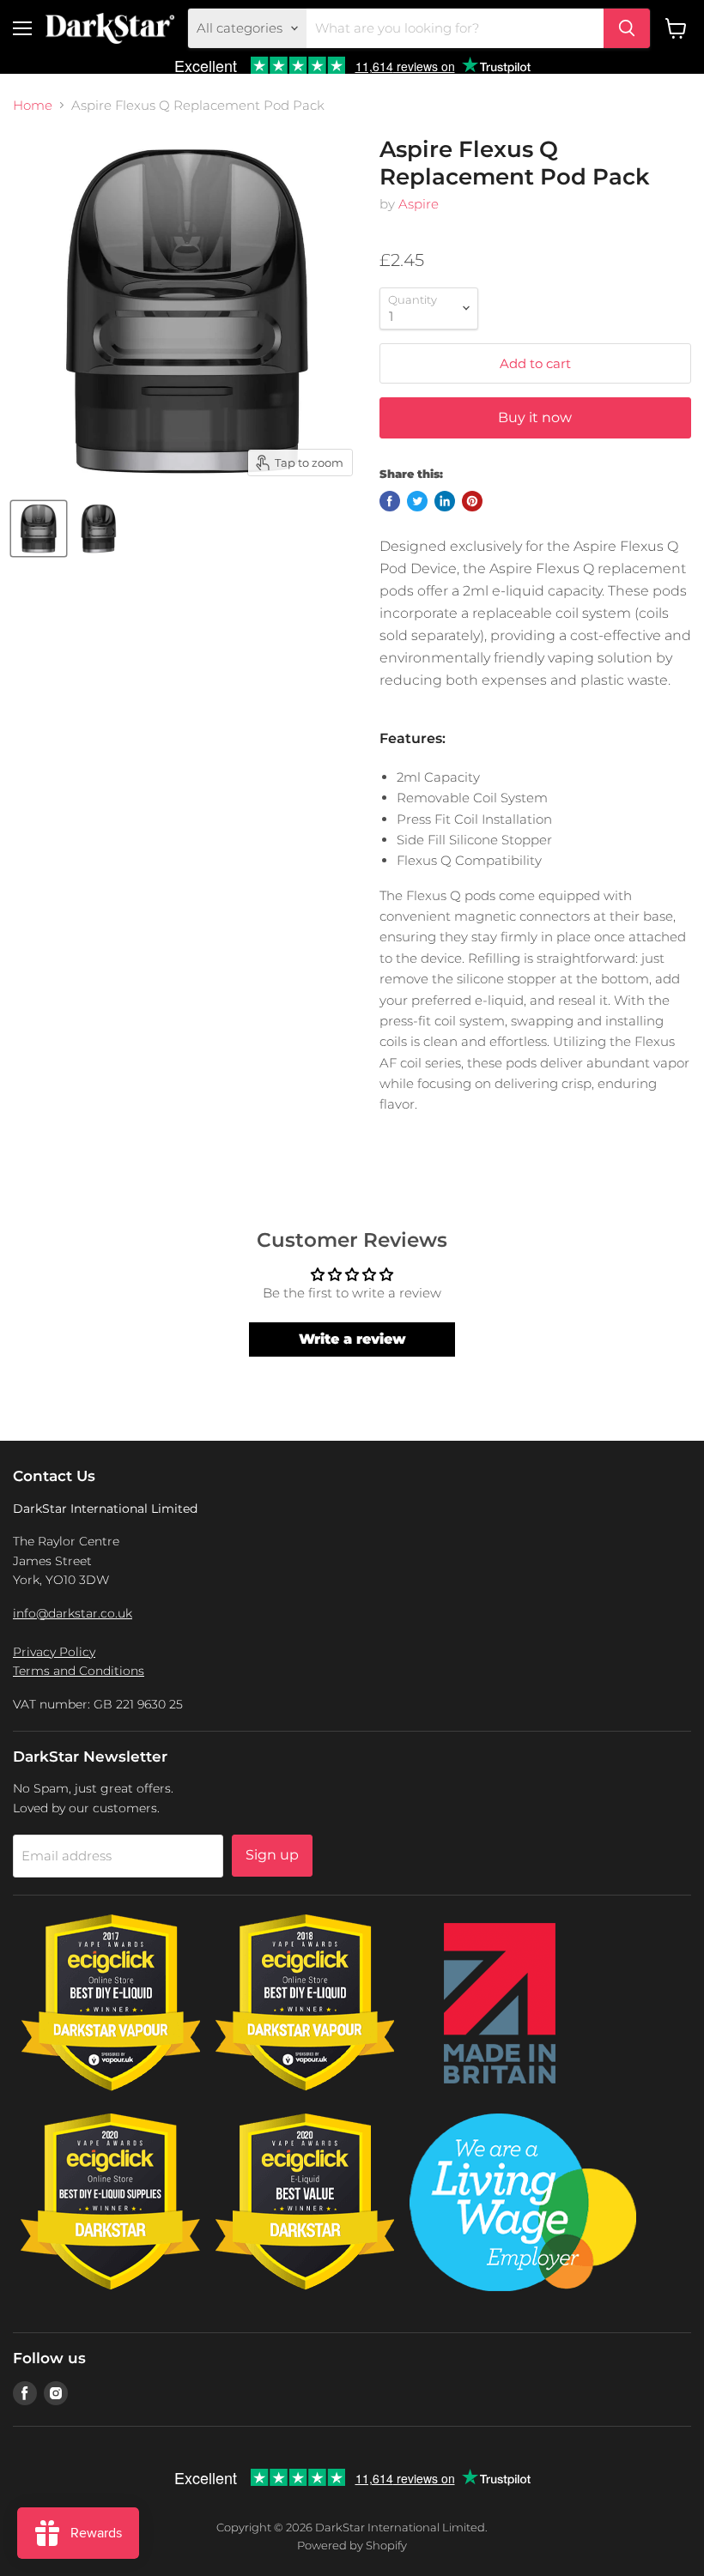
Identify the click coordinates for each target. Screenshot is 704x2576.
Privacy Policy (54, 1652)
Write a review (352, 1339)
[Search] (627, 28)
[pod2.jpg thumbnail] (99, 529)
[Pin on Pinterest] (472, 501)
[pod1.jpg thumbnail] (39, 529)
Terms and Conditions (79, 1671)
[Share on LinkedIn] (445, 501)
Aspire (419, 204)
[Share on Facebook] (390, 501)
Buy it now (535, 417)
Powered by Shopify (352, 2545)
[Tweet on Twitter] (417, 501)
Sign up (272, 1855)
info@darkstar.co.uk (73, 1613)
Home (33, 105)
